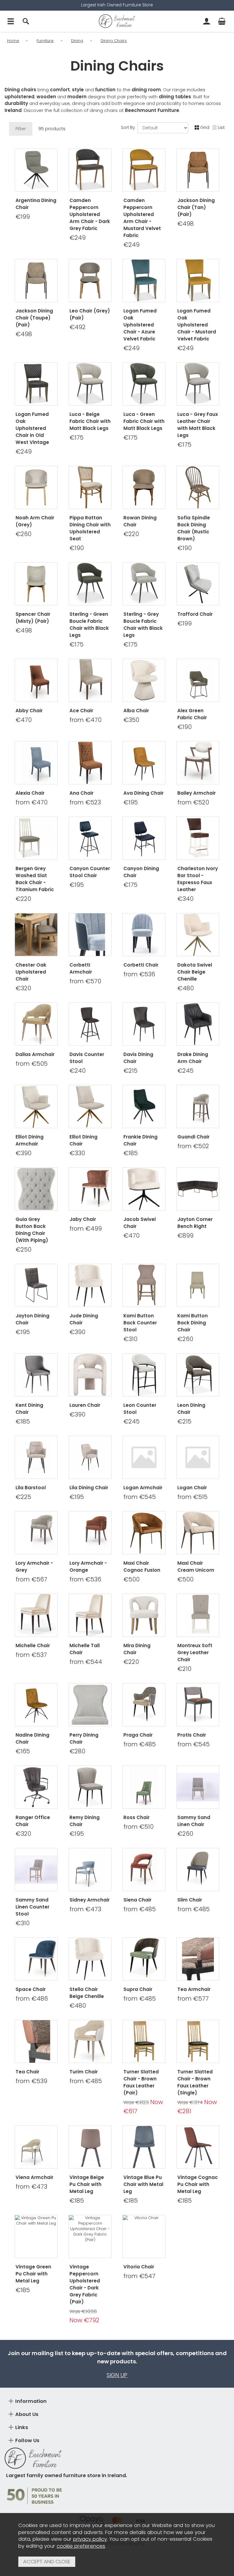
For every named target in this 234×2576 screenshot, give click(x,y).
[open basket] (222, 21)
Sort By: (129, 128)
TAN (47, 1842)
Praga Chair (138, 1735)
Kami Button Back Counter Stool (140, 1323)
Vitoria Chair (139, 2267)
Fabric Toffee (143, 1420)
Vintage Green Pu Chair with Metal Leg (33, 2274)
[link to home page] (117, 21)
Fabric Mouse (143, 1410)
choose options (36, 735)
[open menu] (11, 21)
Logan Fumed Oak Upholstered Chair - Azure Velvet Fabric (140, 325)
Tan (102, 1079)
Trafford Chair (195, 614)
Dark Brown (143, 897)
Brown (131, 1347)
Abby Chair (29, 711)
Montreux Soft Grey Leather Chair (195, 1652)
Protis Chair (192, 1735)
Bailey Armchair (197, 793)
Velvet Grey (144, 1079)
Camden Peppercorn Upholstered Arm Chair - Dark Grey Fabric (90, 214)
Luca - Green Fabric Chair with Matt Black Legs (144, 421)
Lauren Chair (85, 1405)
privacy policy (90, 2539)
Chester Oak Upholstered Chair (31, 972)
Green (131, 1151)
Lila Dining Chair (89, 1488)
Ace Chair (81, 711)
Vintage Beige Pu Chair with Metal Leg (87, 2184)
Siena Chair (137, 1900)
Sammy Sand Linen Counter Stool (32, 1907)
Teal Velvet (35, 1750)
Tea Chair (27, 2072)
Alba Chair (136, 711)
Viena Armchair (34, 2177)
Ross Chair (136, 1817)
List (221, 127)
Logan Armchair (143, 1488)
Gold (131, 801)
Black (35, 1505)
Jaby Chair (83, 1219)
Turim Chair (84, 2072)
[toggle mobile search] (26, 21)
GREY (24, 1842)
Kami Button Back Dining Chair (193, 1323)
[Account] (207, 21)
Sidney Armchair (90, 1900)
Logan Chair (192, 1488)
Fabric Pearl (143, 1429)
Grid (205, 127)
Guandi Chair (193, 1137)
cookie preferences (81, 2546)
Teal (155, 801)
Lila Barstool (31, 1488)
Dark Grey (78, 1079)
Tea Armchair (194, 1989)
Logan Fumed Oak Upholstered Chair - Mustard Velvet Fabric (197, 325)
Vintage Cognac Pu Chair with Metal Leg (198, 2184)
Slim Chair (190, 1900)
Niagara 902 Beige (90, 1337)
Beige (155, 1347)
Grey (143, 810)
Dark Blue (143, 907)
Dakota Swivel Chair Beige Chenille (195, 972)
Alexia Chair (30, 793)
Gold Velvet (36, 1740)
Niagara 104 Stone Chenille (91, 1347)
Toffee (24, 1495)
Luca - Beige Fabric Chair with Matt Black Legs (90, 421)
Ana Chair (82, 793)
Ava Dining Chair (144, 793)
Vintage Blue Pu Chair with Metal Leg (143, 2184)
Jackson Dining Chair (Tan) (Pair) (196, 207)
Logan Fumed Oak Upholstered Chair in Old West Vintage (32, 428)
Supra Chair (138, 1989)
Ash (47, 1495)
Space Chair (31, 1989)
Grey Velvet (36, 1759)
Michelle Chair (33, 1645)
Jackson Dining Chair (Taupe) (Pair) (34, 318)
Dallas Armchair (35, 1054)
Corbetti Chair (141, 965)
